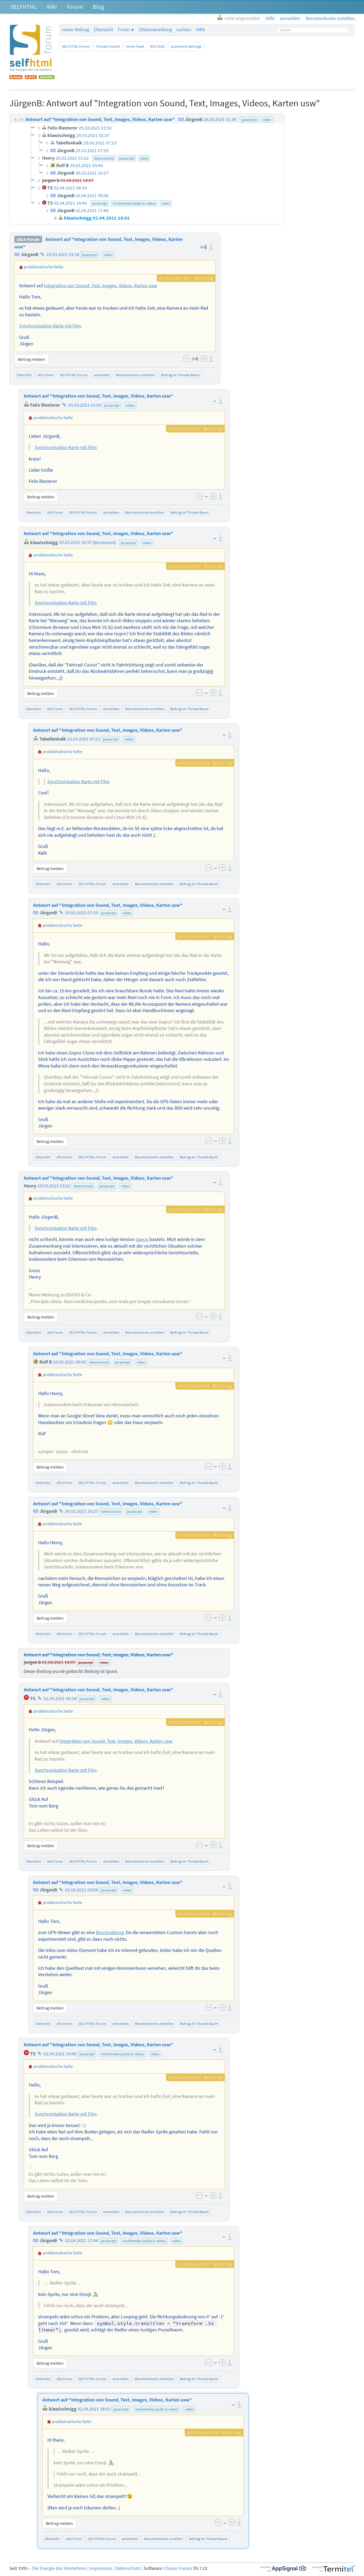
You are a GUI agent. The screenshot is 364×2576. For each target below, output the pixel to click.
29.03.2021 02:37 (75, 543)
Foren (124, 30)
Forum (75, 7)
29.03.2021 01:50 (85, 405)
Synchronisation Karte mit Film (50, 326)
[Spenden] (47, 78)
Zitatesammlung (155, 30)
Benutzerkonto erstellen (135, 375)
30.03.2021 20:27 (82, 1511)
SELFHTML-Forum (76, 46)
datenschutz (83, 1186)
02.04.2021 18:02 (94, 2409)
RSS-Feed (157, 46)
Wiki (52, 7)
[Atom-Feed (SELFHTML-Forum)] (16, 78)
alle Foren (46, 375)
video (108, 255)
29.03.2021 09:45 (70, 1362)
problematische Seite (43, 267)
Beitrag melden (31, 359)
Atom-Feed (135, 46)
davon (143, 1239)
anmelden (102, 375)
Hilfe (201, 30)
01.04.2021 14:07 (59, 1662)
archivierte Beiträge (186, 46)
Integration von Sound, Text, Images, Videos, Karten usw (100, 286)
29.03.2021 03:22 (54, 1186)
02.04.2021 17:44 (82, 2241)
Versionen (104, 543)
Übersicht (104, 30)
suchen (184, 30)
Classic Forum (178, 2568)
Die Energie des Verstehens (59, 2568)
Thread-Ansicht (108, 46)
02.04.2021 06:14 (60, 1699)
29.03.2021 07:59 (82, 913)
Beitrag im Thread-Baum (180, 375)
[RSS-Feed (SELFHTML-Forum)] (31, 78)
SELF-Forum (28, 239)
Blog (98, 7)
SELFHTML (24, 7)
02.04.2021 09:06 (82, 1890)
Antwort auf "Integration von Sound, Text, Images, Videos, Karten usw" (98, 396)
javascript (90, 255)
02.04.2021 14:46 (60, 2054)
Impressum (101, 2568)
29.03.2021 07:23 (84, 739)
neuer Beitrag (76, 30)
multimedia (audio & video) (123, 2054)
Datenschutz (128, 2568)
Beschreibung (110, 1932)
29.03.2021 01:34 (63, 254)
